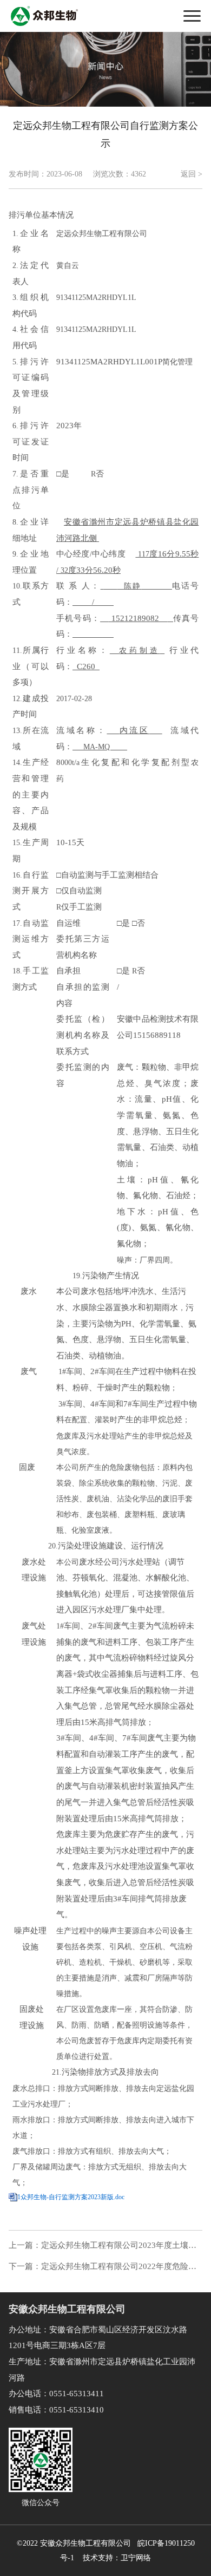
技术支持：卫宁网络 (115, 2558)
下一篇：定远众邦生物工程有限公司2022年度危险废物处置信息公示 (103, 2267)
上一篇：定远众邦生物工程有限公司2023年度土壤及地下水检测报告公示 (103, 2246)
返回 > (192, 174)
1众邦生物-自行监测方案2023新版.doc (71, 2197)
